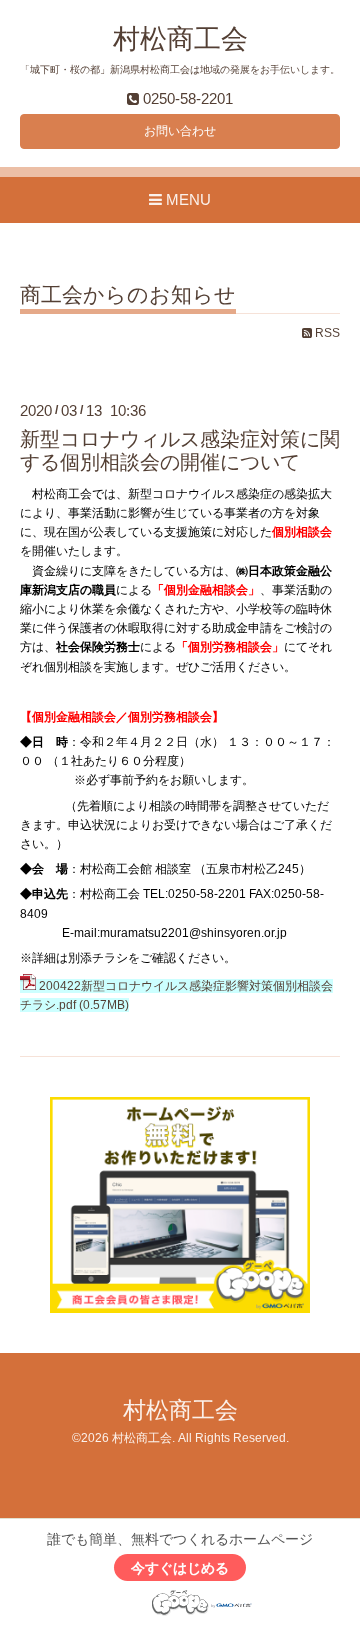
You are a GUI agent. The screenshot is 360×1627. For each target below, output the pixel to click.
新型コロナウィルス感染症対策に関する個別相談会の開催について (180, 450)
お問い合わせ (180, 131)
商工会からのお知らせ (128, 295)
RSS (326, 333)
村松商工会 (180, 39)
